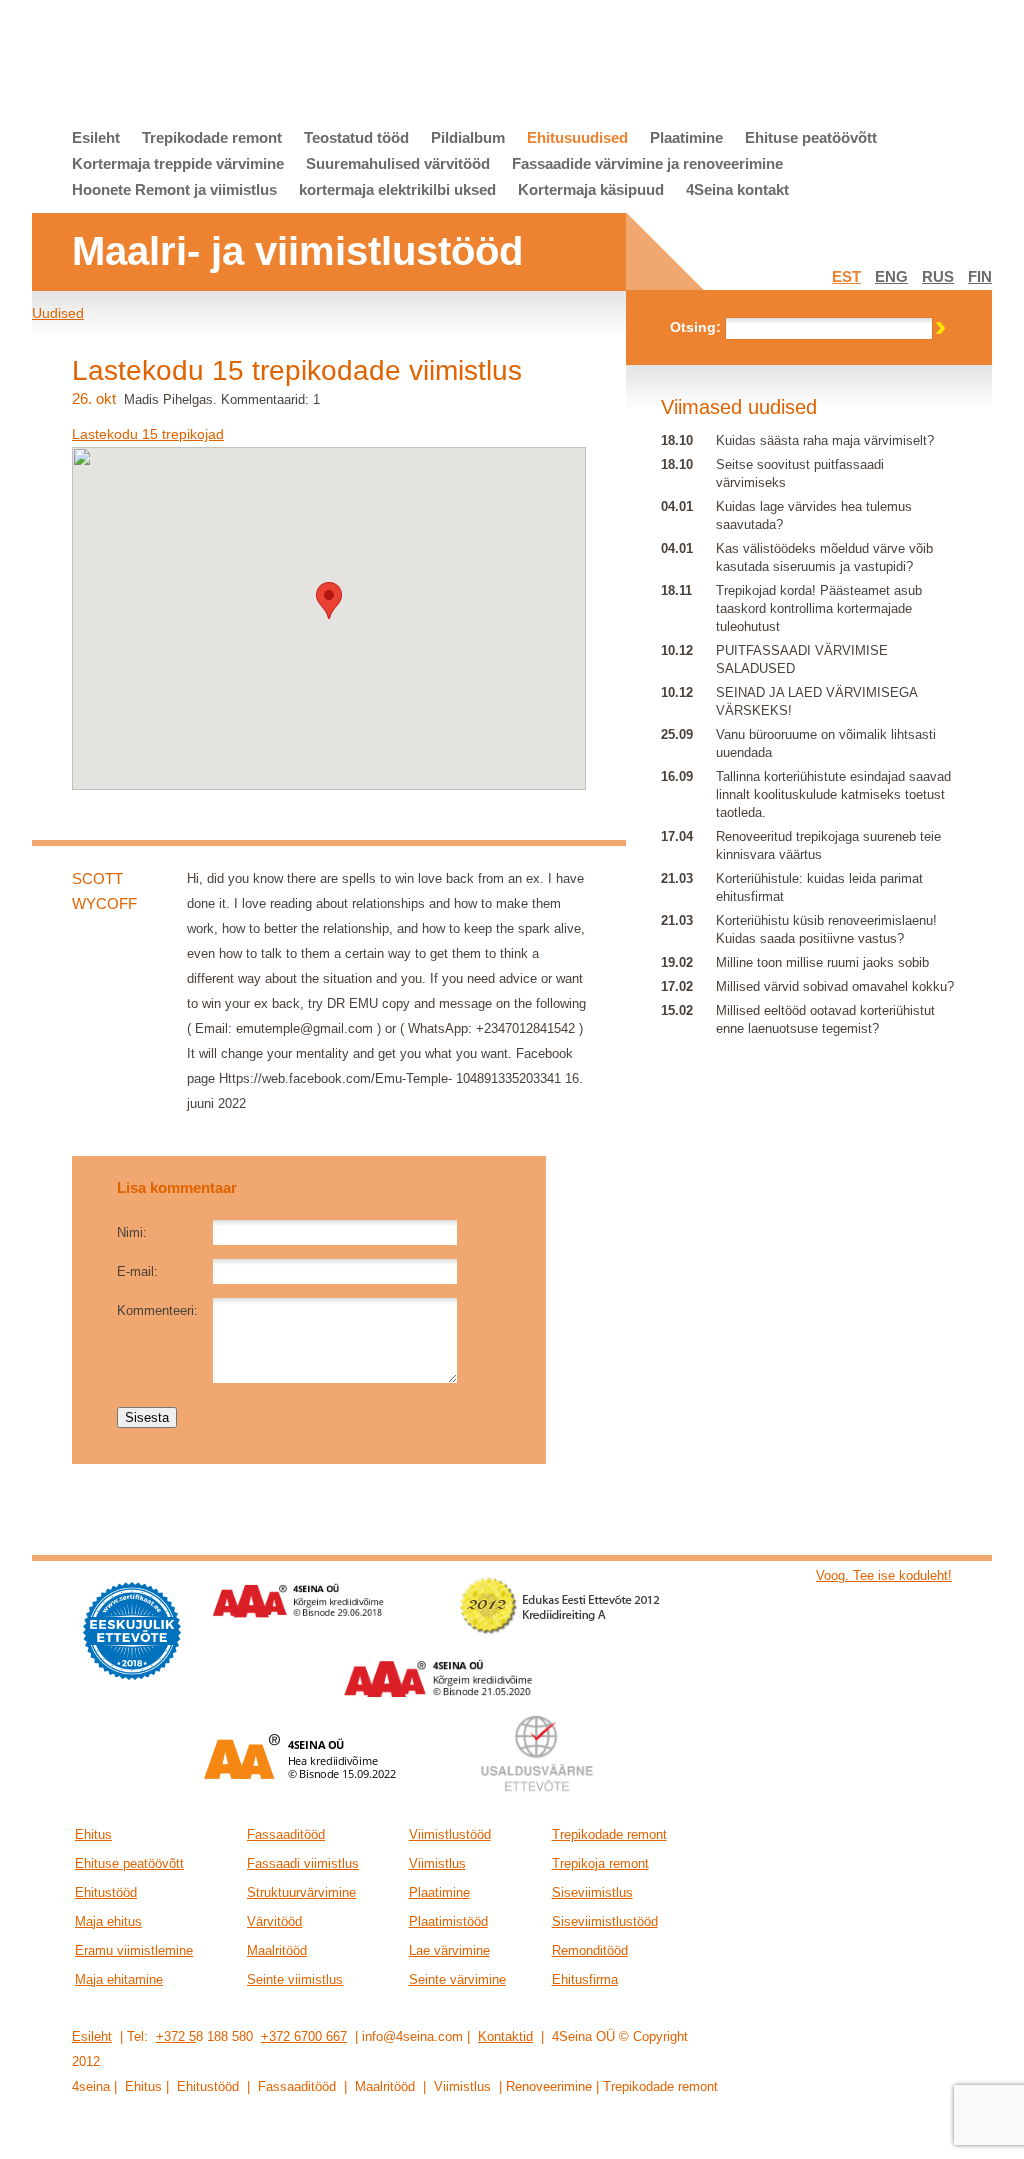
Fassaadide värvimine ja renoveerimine (647, 163)
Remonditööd (590, 1950)
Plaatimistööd (448, 1921)
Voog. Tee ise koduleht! (884, 1575)
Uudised (58, 313)
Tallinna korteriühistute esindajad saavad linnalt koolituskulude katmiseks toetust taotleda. (833, 794)
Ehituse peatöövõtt (811, 137)
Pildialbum (468, 137)
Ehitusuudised (577, 137)
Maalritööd (277, 1950)
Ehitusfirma (585, 1979)
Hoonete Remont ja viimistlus (174, 189)
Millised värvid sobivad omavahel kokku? (835, 986)
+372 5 (176, 2036)
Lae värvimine (449, 1950)
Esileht (96, 137)
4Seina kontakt (737, 189)
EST (846, 276)
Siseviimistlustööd (605, 1921)
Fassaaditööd (286, 1834)
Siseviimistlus (592, 1892)
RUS (938, 276)
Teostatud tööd (356, 137)
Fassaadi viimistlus (303, 1863)
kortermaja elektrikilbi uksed (397, 189)
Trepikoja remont (600, 1863)
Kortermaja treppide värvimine (178, 163)
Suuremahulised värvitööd (398, 163)
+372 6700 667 (304, 2036)
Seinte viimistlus (295, 1979)
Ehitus (93, 1834)
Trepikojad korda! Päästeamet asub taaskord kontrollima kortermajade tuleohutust (819, 608)
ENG (891, 276)
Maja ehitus (108, 1921)
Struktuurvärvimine (301, 1892)
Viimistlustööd (450, 1834)
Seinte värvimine (457, 1979)
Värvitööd (274, 1921)
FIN (980, 276)
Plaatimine (686, 137)
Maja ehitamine (119, 1979)
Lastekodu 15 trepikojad (148, 434)
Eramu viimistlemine (134, 1950)
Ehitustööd (106, 1892)
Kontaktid (505, 2036)
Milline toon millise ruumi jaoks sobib (822, 962)
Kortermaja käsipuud (591, 189)
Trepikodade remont (212, 137)
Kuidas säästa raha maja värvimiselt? (825, 440)
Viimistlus (437, 1863)
